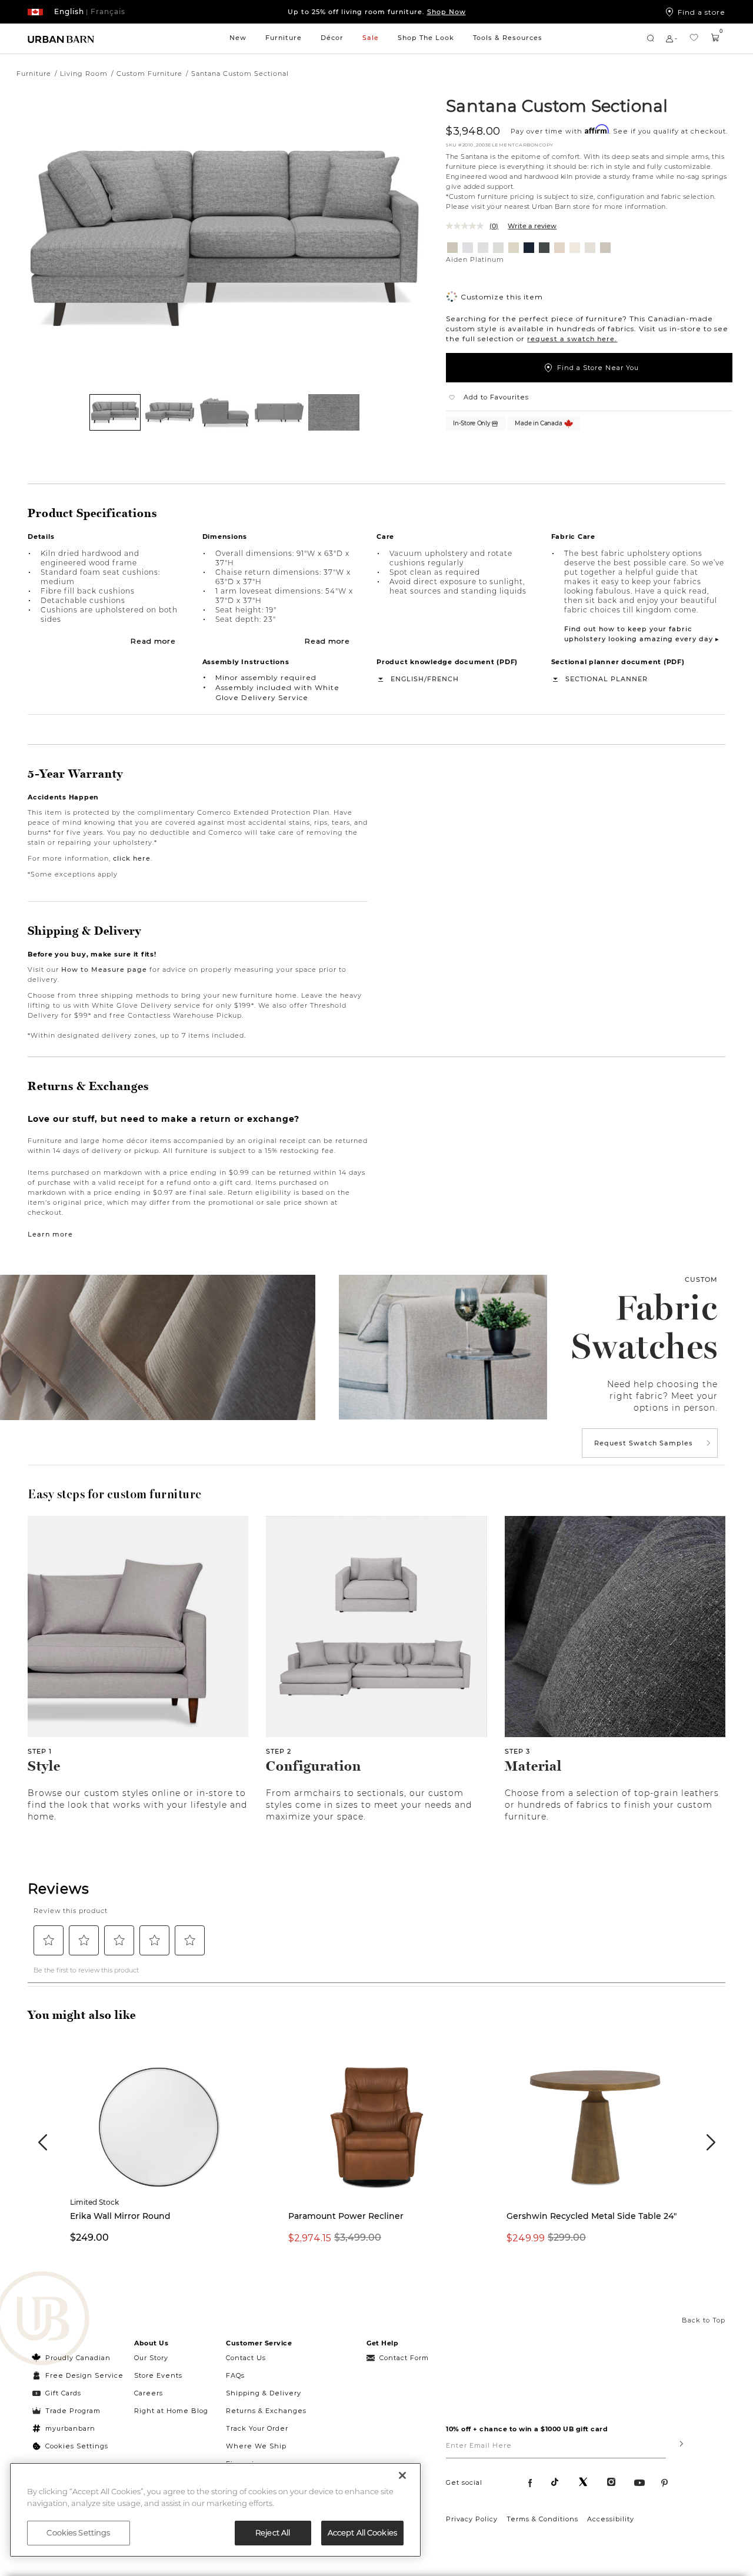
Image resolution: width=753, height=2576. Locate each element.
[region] (215, 2510)
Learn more (50, 1234)
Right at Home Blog (171, 2411)
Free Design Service (78, 2375)
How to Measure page (104, 969)
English (407, 679)
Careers (149, 2393)
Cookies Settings (77, 2446)
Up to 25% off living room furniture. (377, 12)
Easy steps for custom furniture (115, 1494)
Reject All (273, 2532)
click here (132, 858)
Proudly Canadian (78, 2358)
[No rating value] (468, 226)
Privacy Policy (472, 2519)
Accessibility (611, 2519)
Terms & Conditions (542, 2519)
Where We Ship (256, 2446)
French (443, 679)
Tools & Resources (508, 38)
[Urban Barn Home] (61, 39)
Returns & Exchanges (266, 2411)
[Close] (402, 2475)
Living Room (84, 74)
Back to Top (704, 2320)
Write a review (532, 226)
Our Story (151, 2358)
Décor (332, 38)
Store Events (158, 2375)
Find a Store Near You (598, 368)
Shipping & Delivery (264, 2393)
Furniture (284, 38)
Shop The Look (426, 38)
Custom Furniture (149, 74)
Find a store (702, 12)
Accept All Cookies (362, 2532)
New (238, 38)
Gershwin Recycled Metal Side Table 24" (592, 2216)
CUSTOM (701, 1279)
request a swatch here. (572, 339)
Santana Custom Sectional (557, 105)
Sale (371, 38)
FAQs (235, 2375)
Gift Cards (63, 2393)
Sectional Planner (607, 679)
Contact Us (246, 2358)
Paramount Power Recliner (346, 2216)
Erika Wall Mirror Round (120, 2216)
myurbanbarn (70, 2428)
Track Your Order (257, 2428)
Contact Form (404, 2358)
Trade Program (73, 2411)
